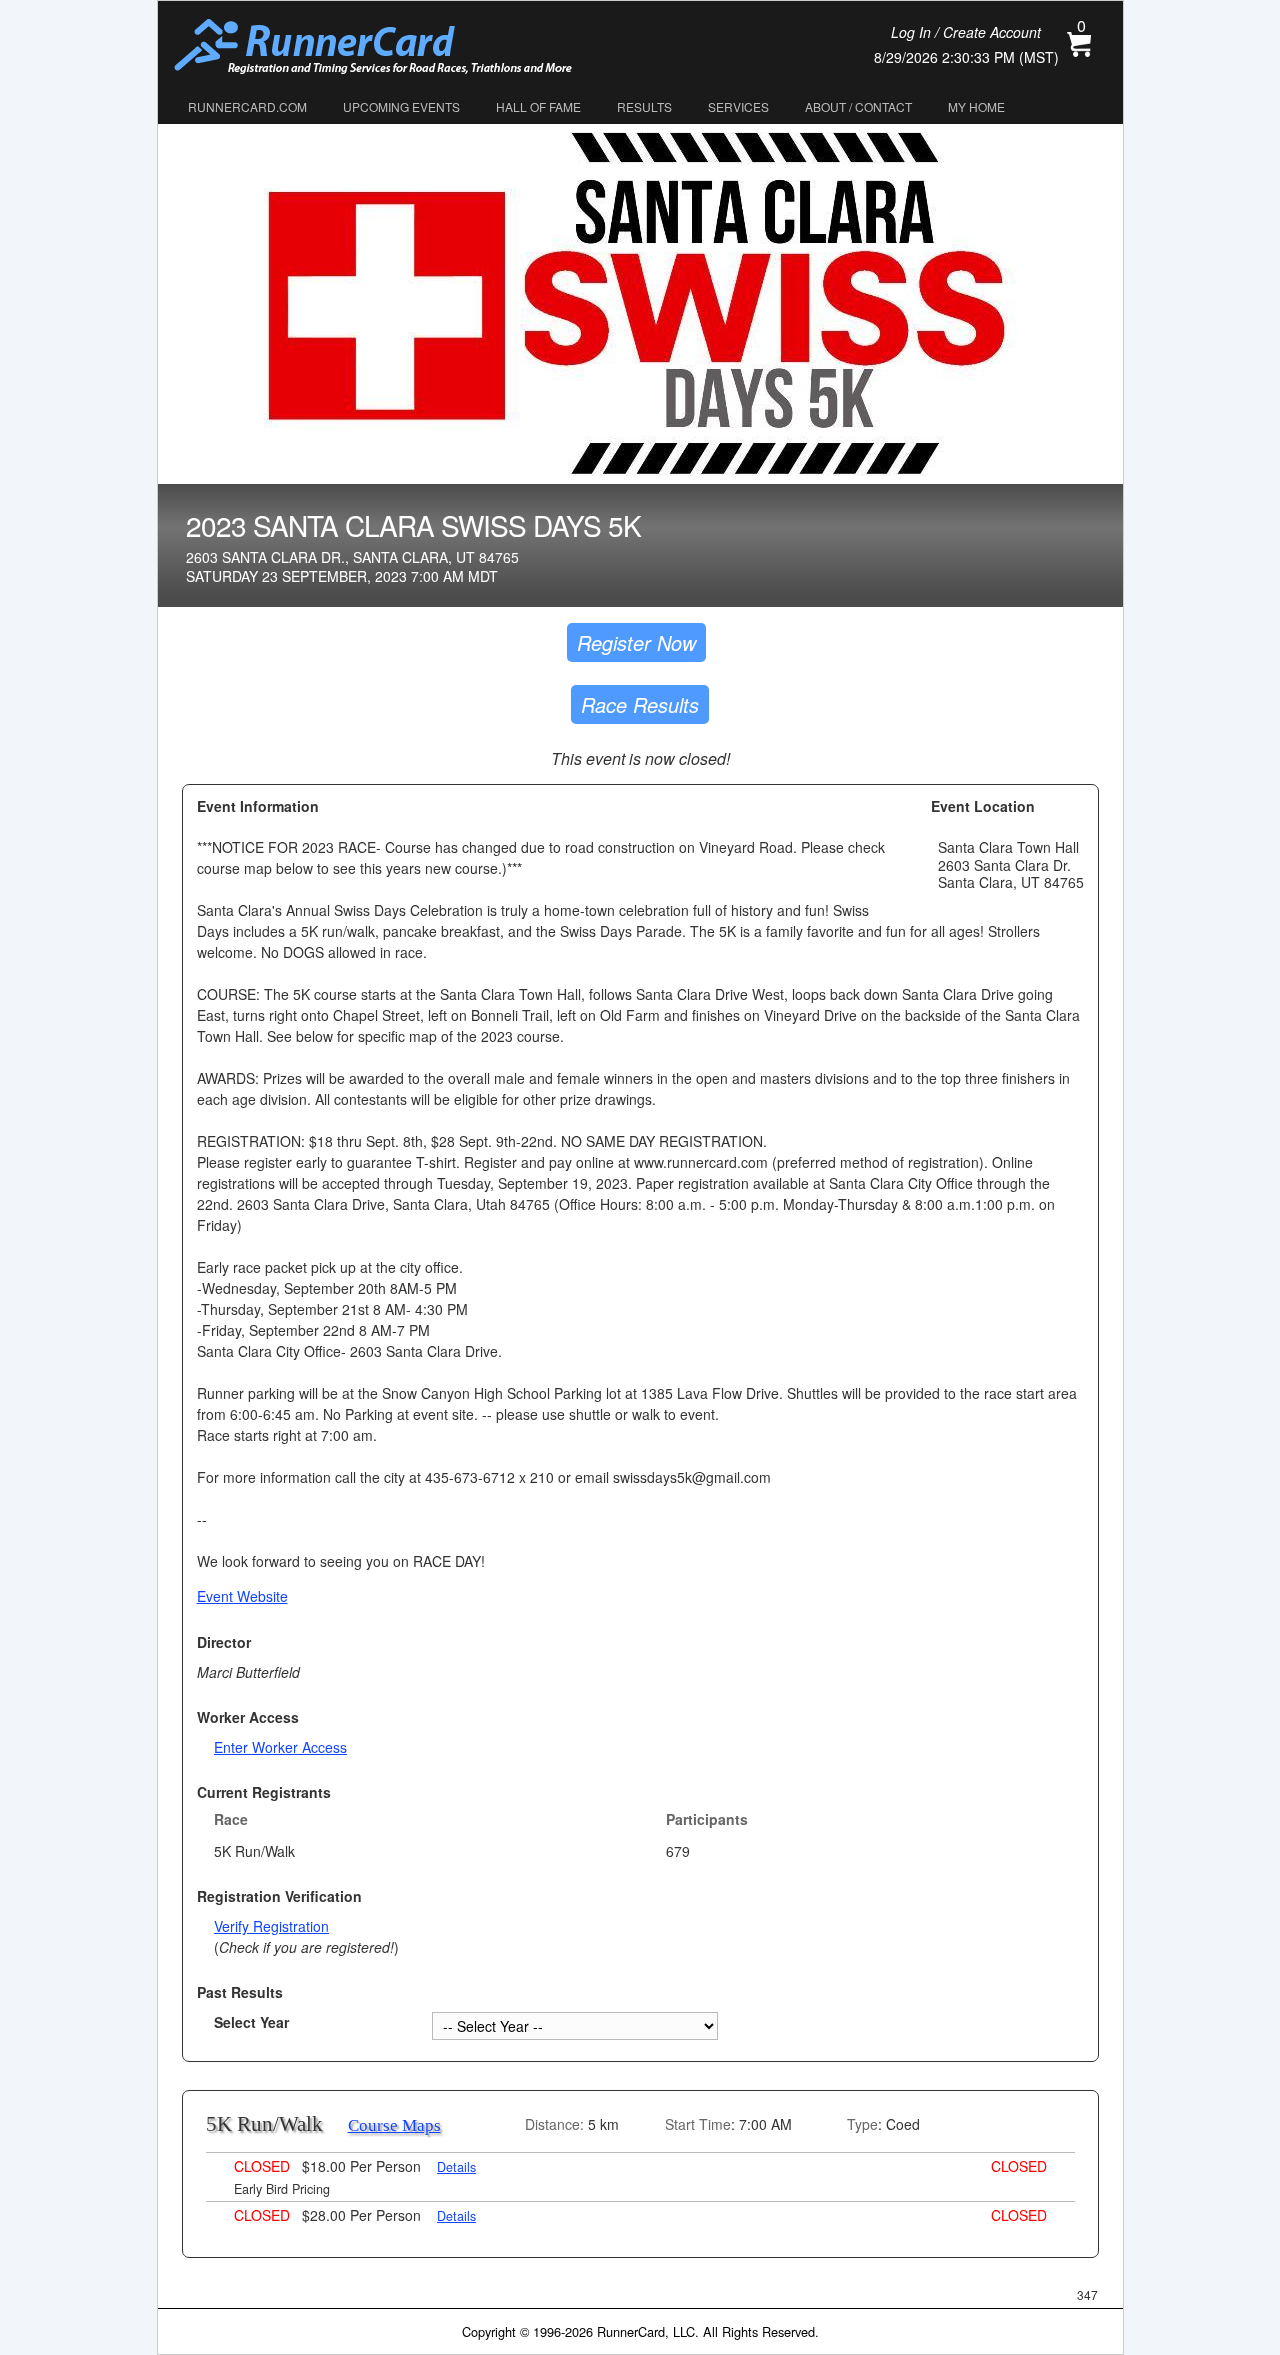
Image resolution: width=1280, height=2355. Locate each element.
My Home (976, 106)
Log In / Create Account (966, 32)
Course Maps (394, 2125)
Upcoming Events (401, 106)
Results (644, 106)
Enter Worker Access (280, 1747)
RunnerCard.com (247, 106)
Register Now (636, 642)
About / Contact (858, 106)
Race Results (640, 704)
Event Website (242, 1596)
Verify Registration (271, 1926)
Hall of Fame (538, 106)
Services (738, 106)
